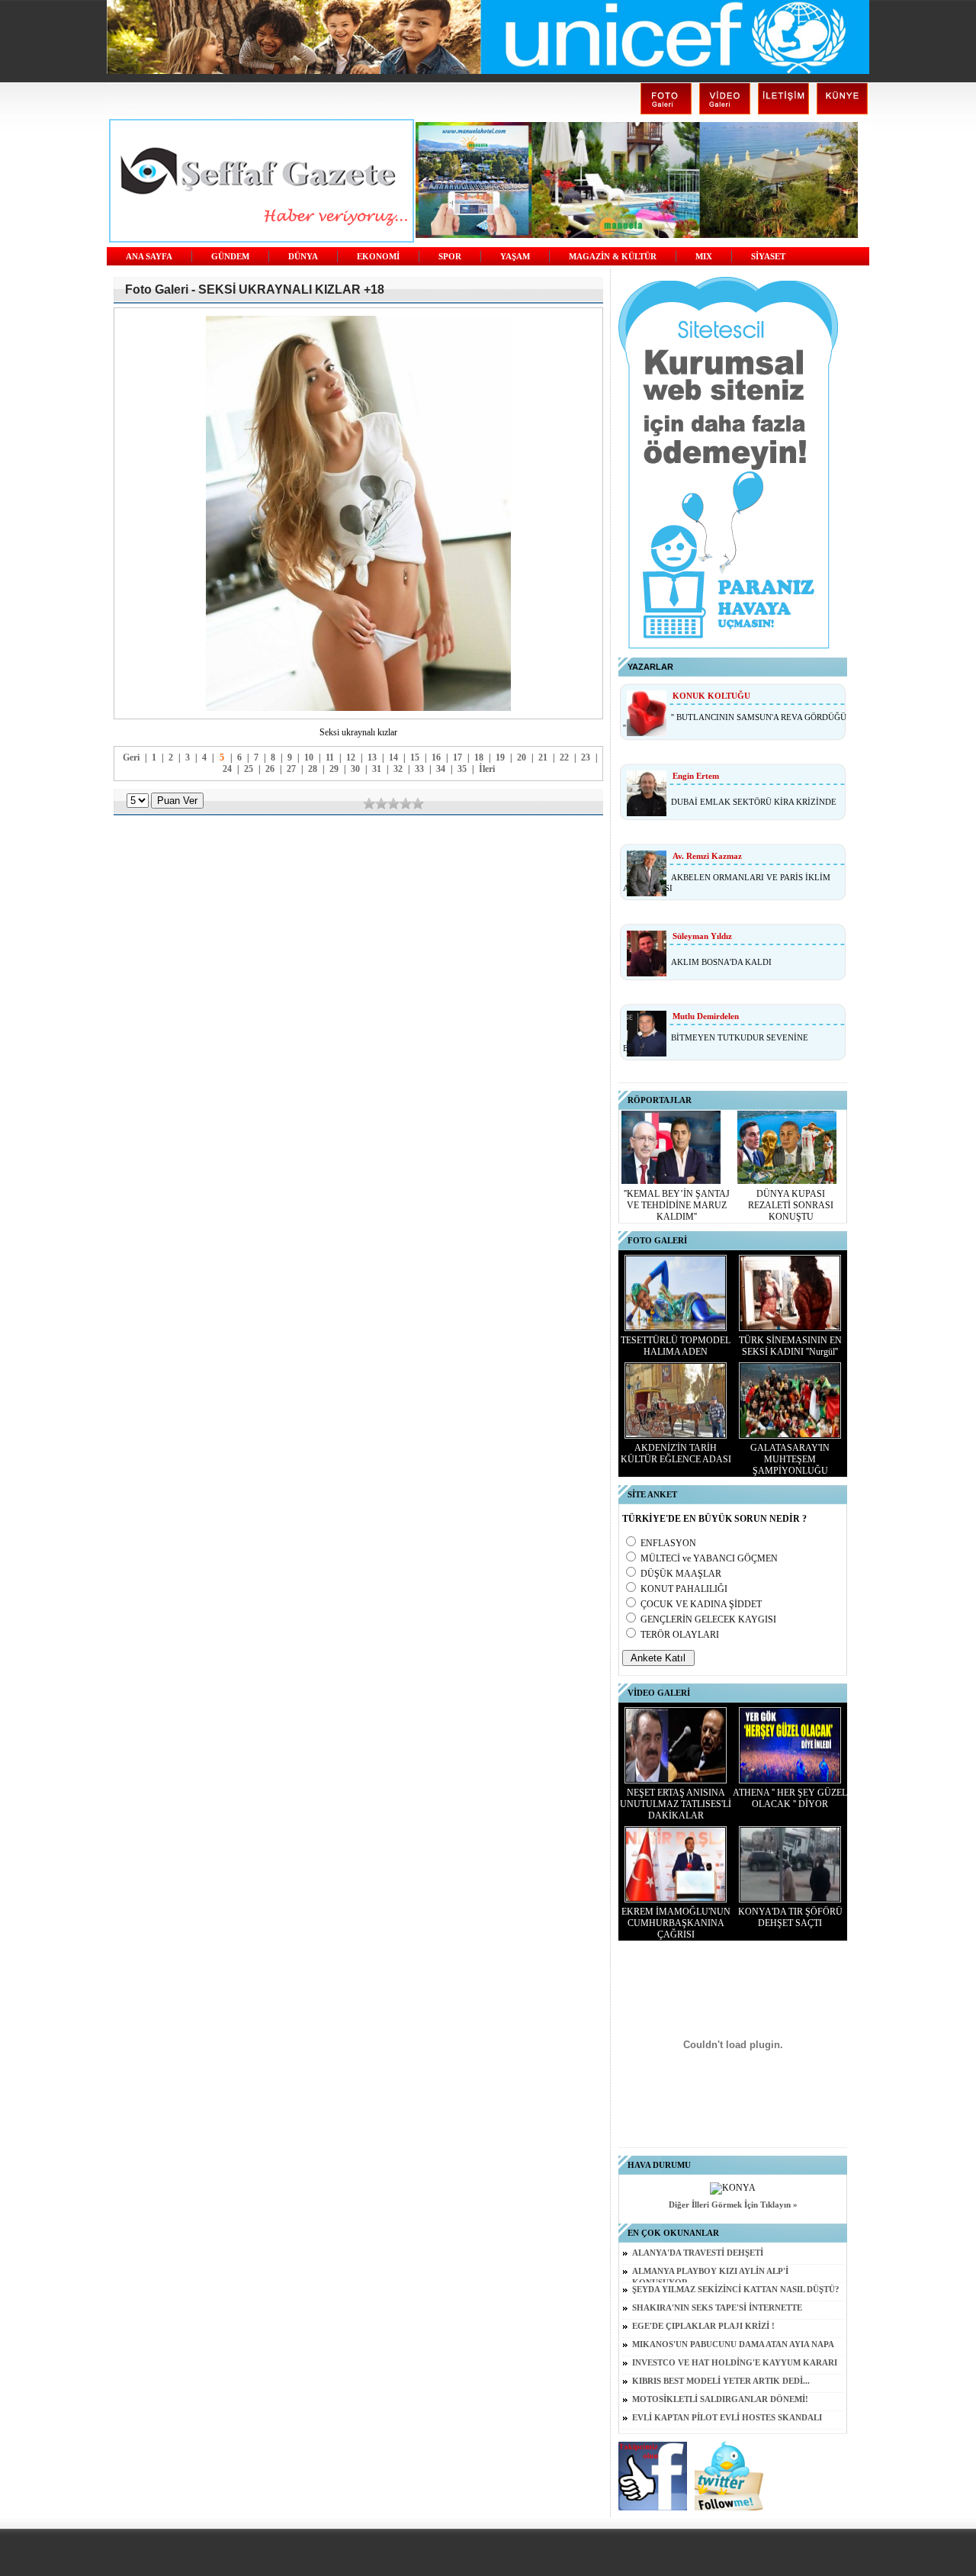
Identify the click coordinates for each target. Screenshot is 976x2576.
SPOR (450, 257)
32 (398, 769)
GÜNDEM (230, 257)
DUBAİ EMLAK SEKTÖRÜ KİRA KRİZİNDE (754, 802)
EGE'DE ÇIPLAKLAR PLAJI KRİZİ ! (703, 2326)
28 (313, 769)
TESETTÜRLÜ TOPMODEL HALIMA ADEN (676, 1346)
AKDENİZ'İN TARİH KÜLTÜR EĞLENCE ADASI (676, 1454)
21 (543, 757)
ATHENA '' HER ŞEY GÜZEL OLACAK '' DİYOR (790, 1798)
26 (270, 769)
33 (419, 769)
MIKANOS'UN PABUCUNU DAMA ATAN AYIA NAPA (733, 2344)
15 (415, 757)
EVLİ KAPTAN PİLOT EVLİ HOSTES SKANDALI (727, 2418)
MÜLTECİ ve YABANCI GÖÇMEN (709, 1558)
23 (586, 757)
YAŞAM (515, 257)
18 (479, 757)
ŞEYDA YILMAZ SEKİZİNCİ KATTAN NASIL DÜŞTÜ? (736, 2290)
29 (334, 769)
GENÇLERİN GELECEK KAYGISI (708, 1619)
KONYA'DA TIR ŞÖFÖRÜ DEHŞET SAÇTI (790, 1917)
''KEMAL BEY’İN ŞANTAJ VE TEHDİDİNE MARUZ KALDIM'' (677, 1205)
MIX (704, 257)
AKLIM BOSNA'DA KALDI (721, 962)
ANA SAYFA (149, 257)
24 (227, 769)
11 (330, 757)
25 (249, 769)
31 (377, 769)
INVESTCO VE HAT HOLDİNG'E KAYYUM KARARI (735, 2363)
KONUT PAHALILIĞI (684, 1589)
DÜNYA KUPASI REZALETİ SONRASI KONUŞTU (791, 1205)
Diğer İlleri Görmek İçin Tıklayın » (733, 2205)
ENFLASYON (668, 1543)
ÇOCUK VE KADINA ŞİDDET (701, 1604)
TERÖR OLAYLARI (680, 1635)
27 (291, 769)
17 (457, 757)
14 (393, 757)
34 (441, 769)
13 (372, 757)
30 (355, 769)
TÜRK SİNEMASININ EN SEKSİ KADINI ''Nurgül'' (790, 1346)
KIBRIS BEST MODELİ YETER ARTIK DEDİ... (721, 2381)
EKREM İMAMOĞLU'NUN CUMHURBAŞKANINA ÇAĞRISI (676, 1923)
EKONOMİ (378, 257)
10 (309, 757)
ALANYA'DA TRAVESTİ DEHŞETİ (698, 2253)
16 (436, 757)
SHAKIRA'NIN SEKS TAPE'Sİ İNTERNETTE (717, 2308)
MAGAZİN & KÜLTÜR (613, 257)
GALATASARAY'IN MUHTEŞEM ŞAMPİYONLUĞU (790, 1459)
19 (500, 757)
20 (522, 757)
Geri (131, 757)
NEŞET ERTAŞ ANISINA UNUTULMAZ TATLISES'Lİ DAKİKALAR (676, 1804)
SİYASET (768, 257)
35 (462, 769)
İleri (487, 769)
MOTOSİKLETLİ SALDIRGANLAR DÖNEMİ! (720, 2399)
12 (351, 757)
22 (564, 757)
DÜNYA (303, 257)
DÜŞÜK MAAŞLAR (681, 1574)
